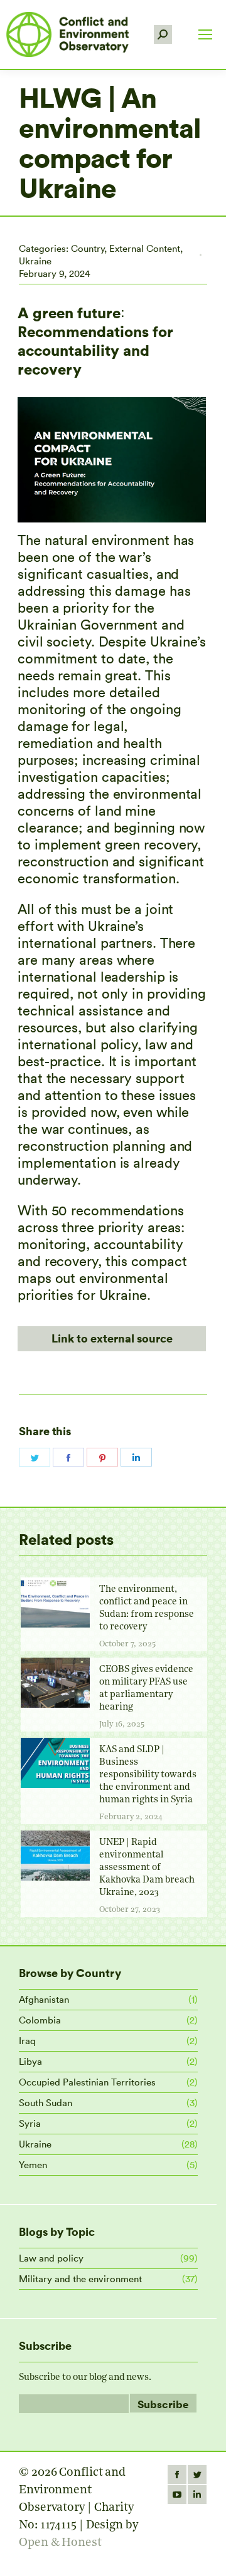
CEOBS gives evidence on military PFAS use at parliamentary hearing (146, 1689)
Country (88, 248)
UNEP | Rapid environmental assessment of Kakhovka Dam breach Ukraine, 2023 (147, 1868)
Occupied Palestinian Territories (87, 2082)
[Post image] (55, 1602)
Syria (30, 2123)
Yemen (33, 2165)
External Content (145, 248)
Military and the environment (80, 2279)
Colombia (40, 2020)
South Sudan (46, 2103)
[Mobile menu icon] (205, 34)
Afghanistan (44, 1999)
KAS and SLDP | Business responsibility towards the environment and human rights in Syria (148, 1775)
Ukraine (35, 261)
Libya (30, 2061)
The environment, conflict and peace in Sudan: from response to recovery (147, 1608)
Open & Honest (60, 2543)
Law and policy (51, 2258)
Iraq (27, 2041)
